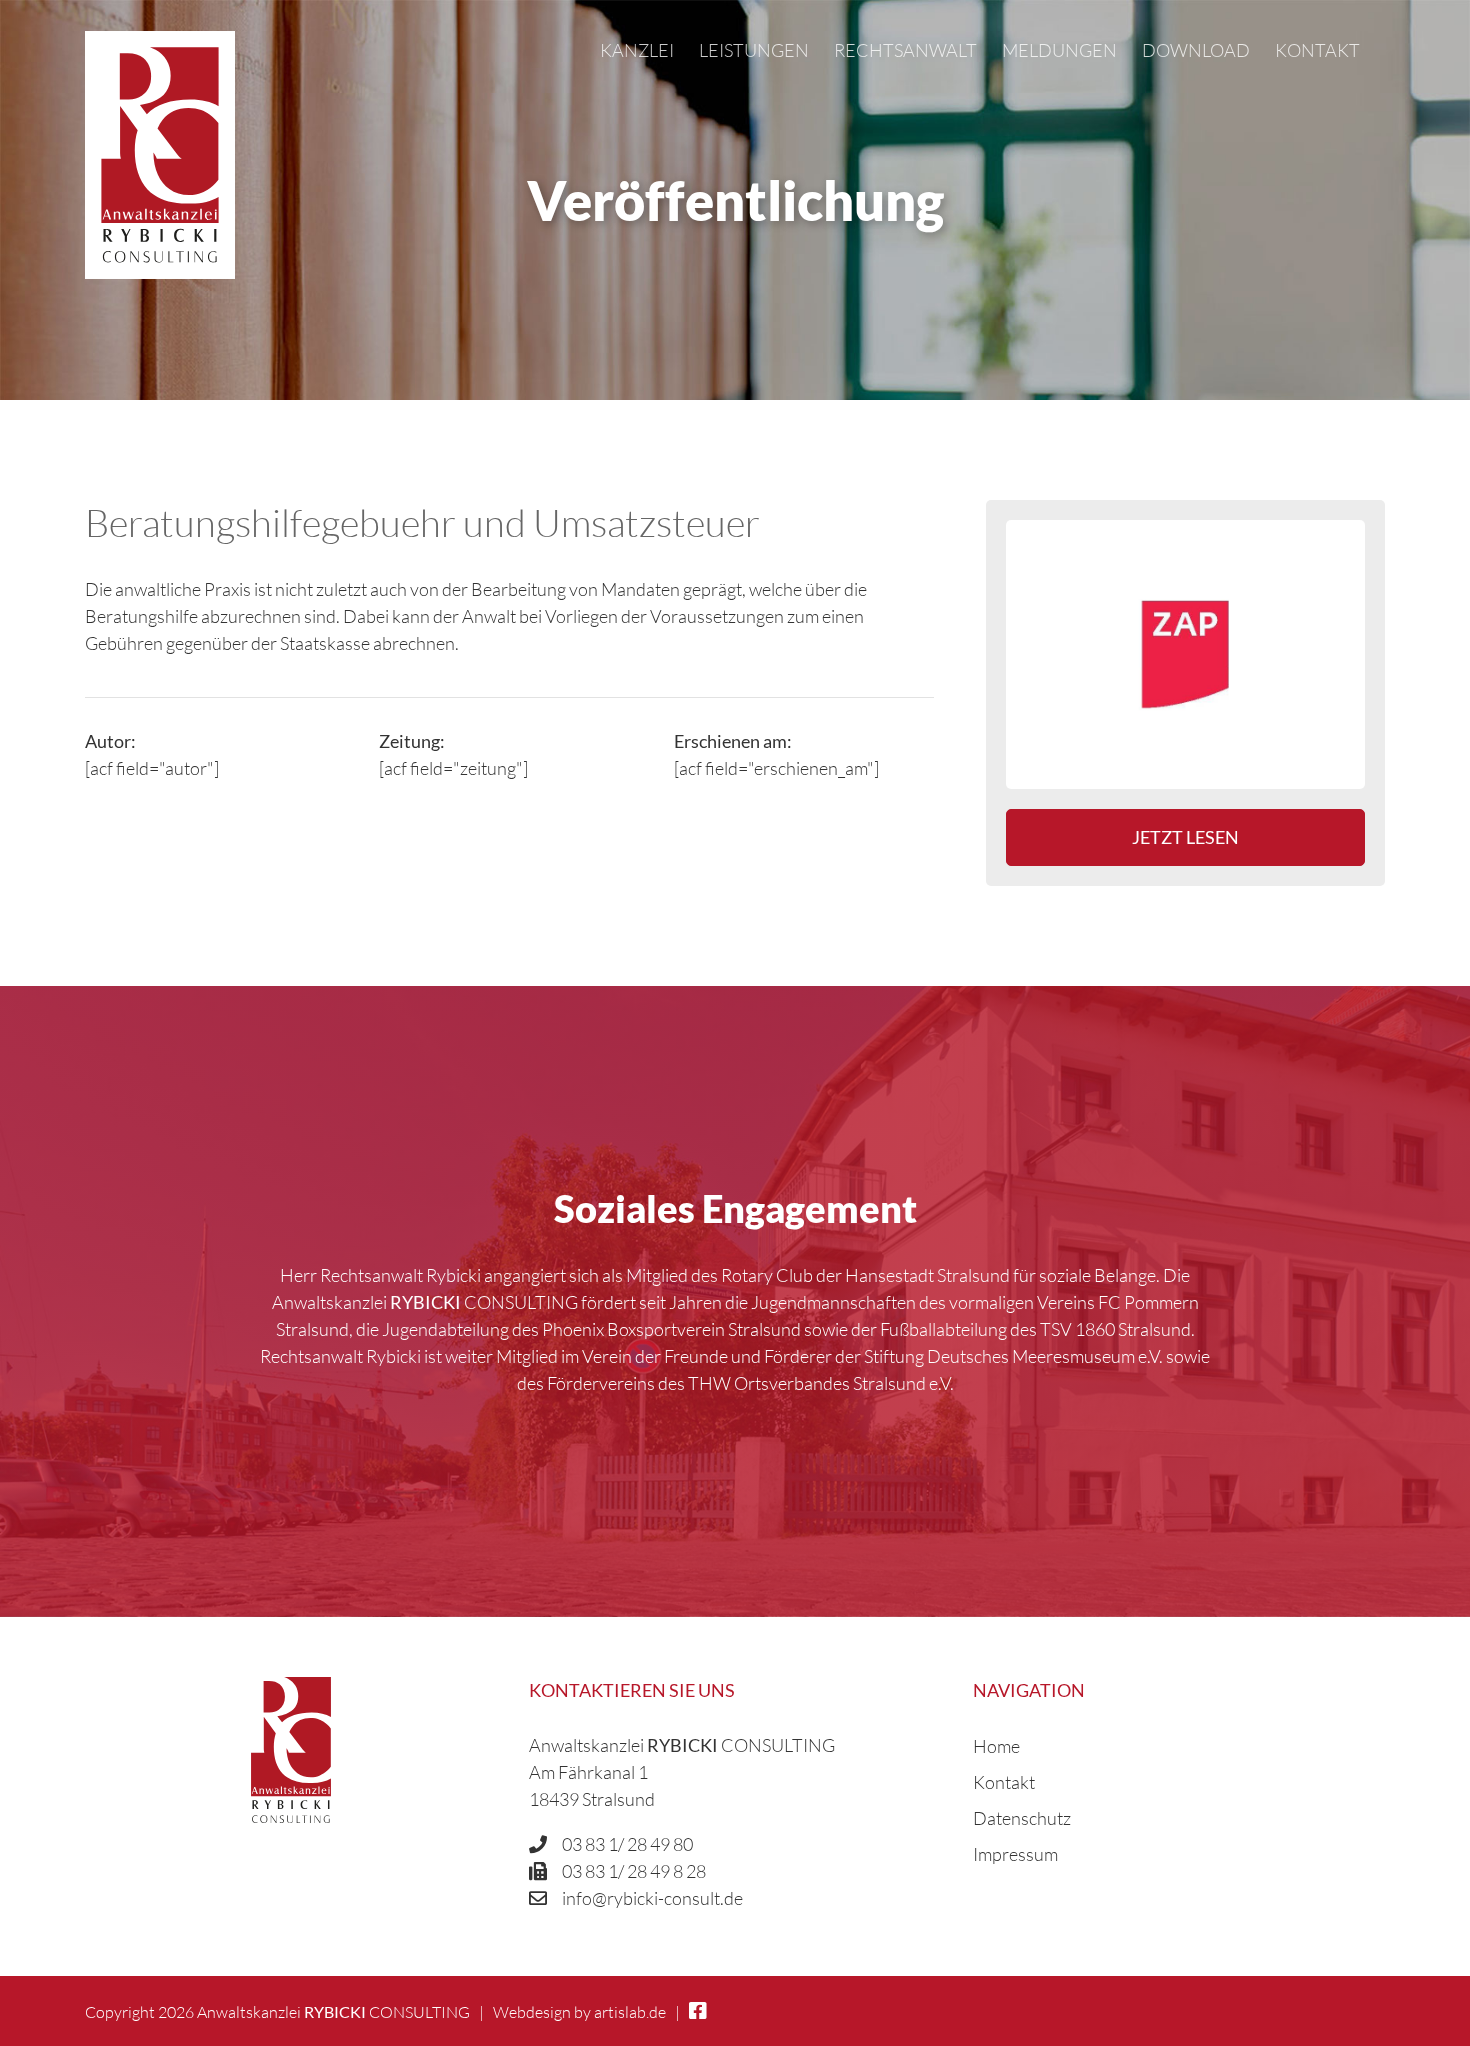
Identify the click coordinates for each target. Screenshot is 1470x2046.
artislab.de (630, 2012)
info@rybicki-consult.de (652, 1898)
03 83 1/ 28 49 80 (627, 1844)
